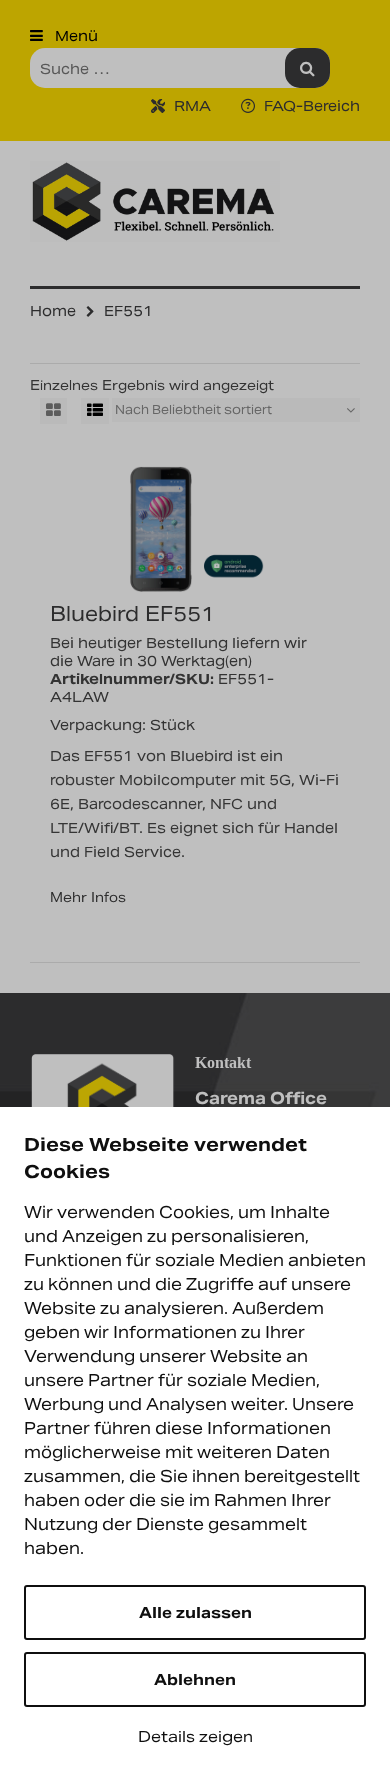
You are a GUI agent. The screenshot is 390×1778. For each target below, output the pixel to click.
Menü (74, 36)
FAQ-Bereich (310, 106)
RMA (190, 106)
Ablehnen (195, 1679)
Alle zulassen (195, 1612)
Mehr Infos (88, 897)
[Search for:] (180, 68)
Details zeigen (195, 1736)
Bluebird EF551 (132, 614)
